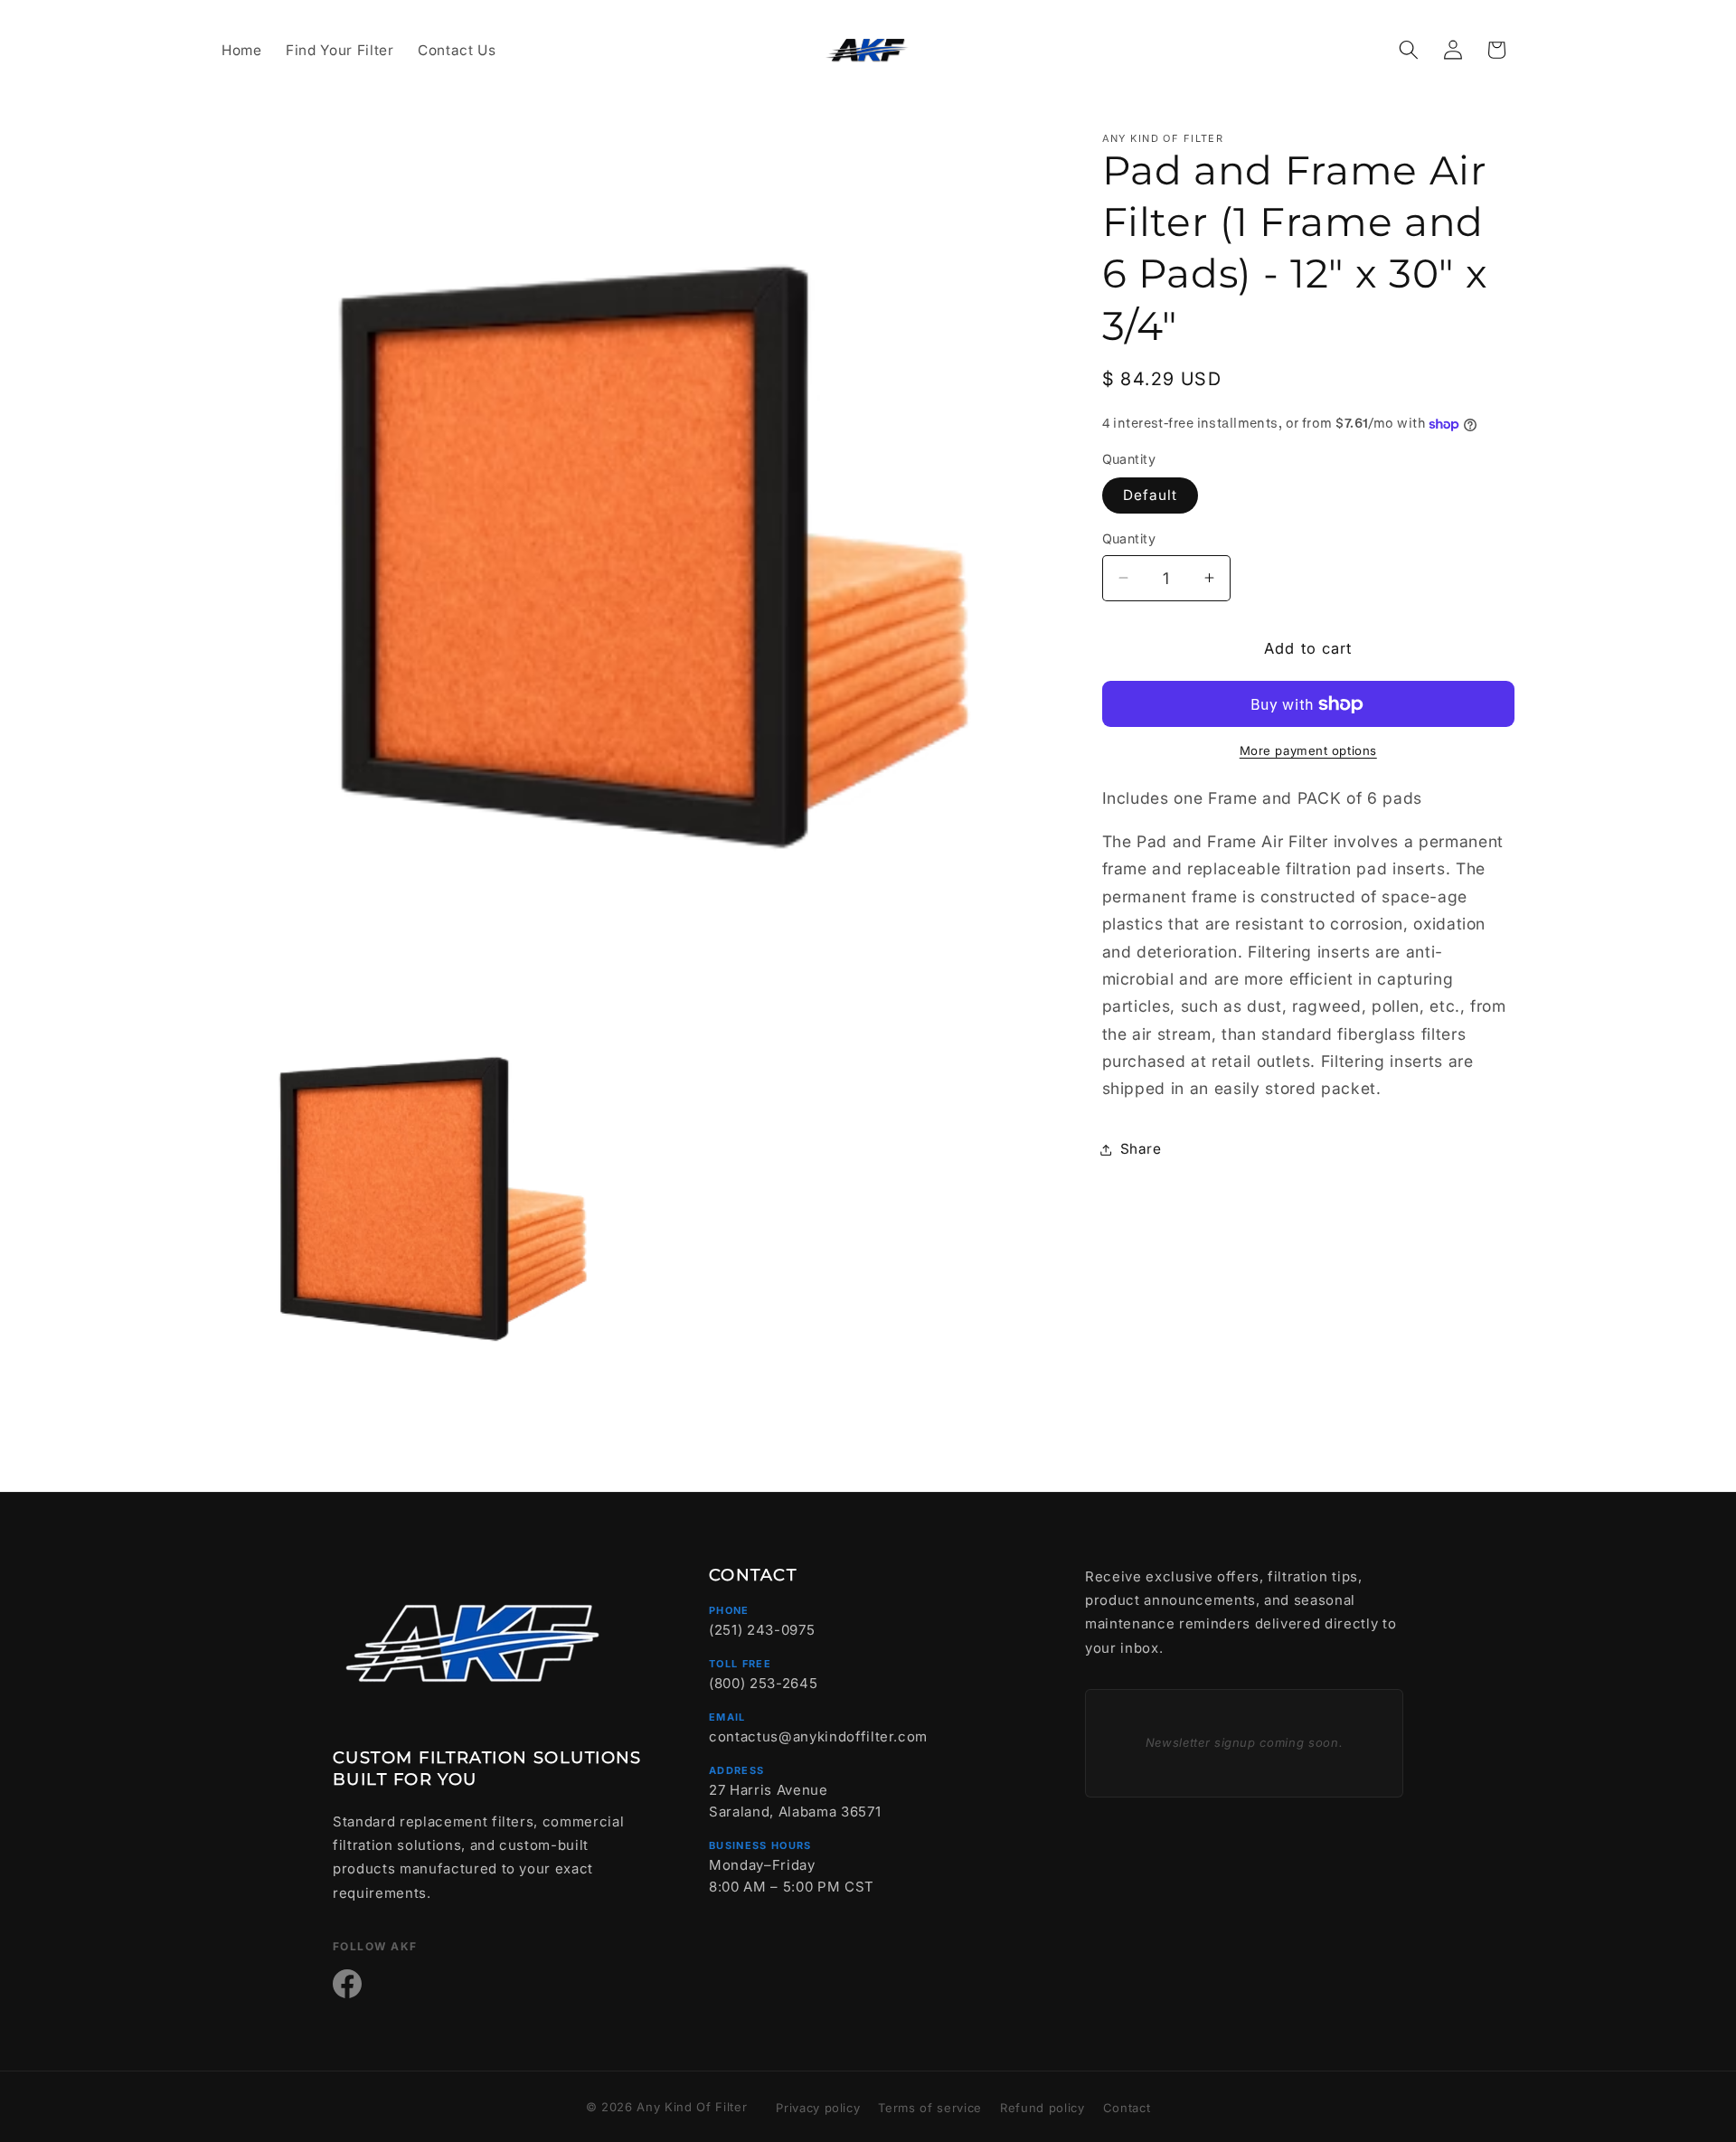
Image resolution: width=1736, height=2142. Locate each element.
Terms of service (930, 2108)
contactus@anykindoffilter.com (818, 1736)
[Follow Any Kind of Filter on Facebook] (347, 1984)
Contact (1127, 2108)
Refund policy (1043, 2108)
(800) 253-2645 (763, 1683)
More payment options (1308, 750)
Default (1151, 495)
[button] (1409, 50)
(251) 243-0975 (762, 1630)
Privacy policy (818, 2108)
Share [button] (1141, 1149)
